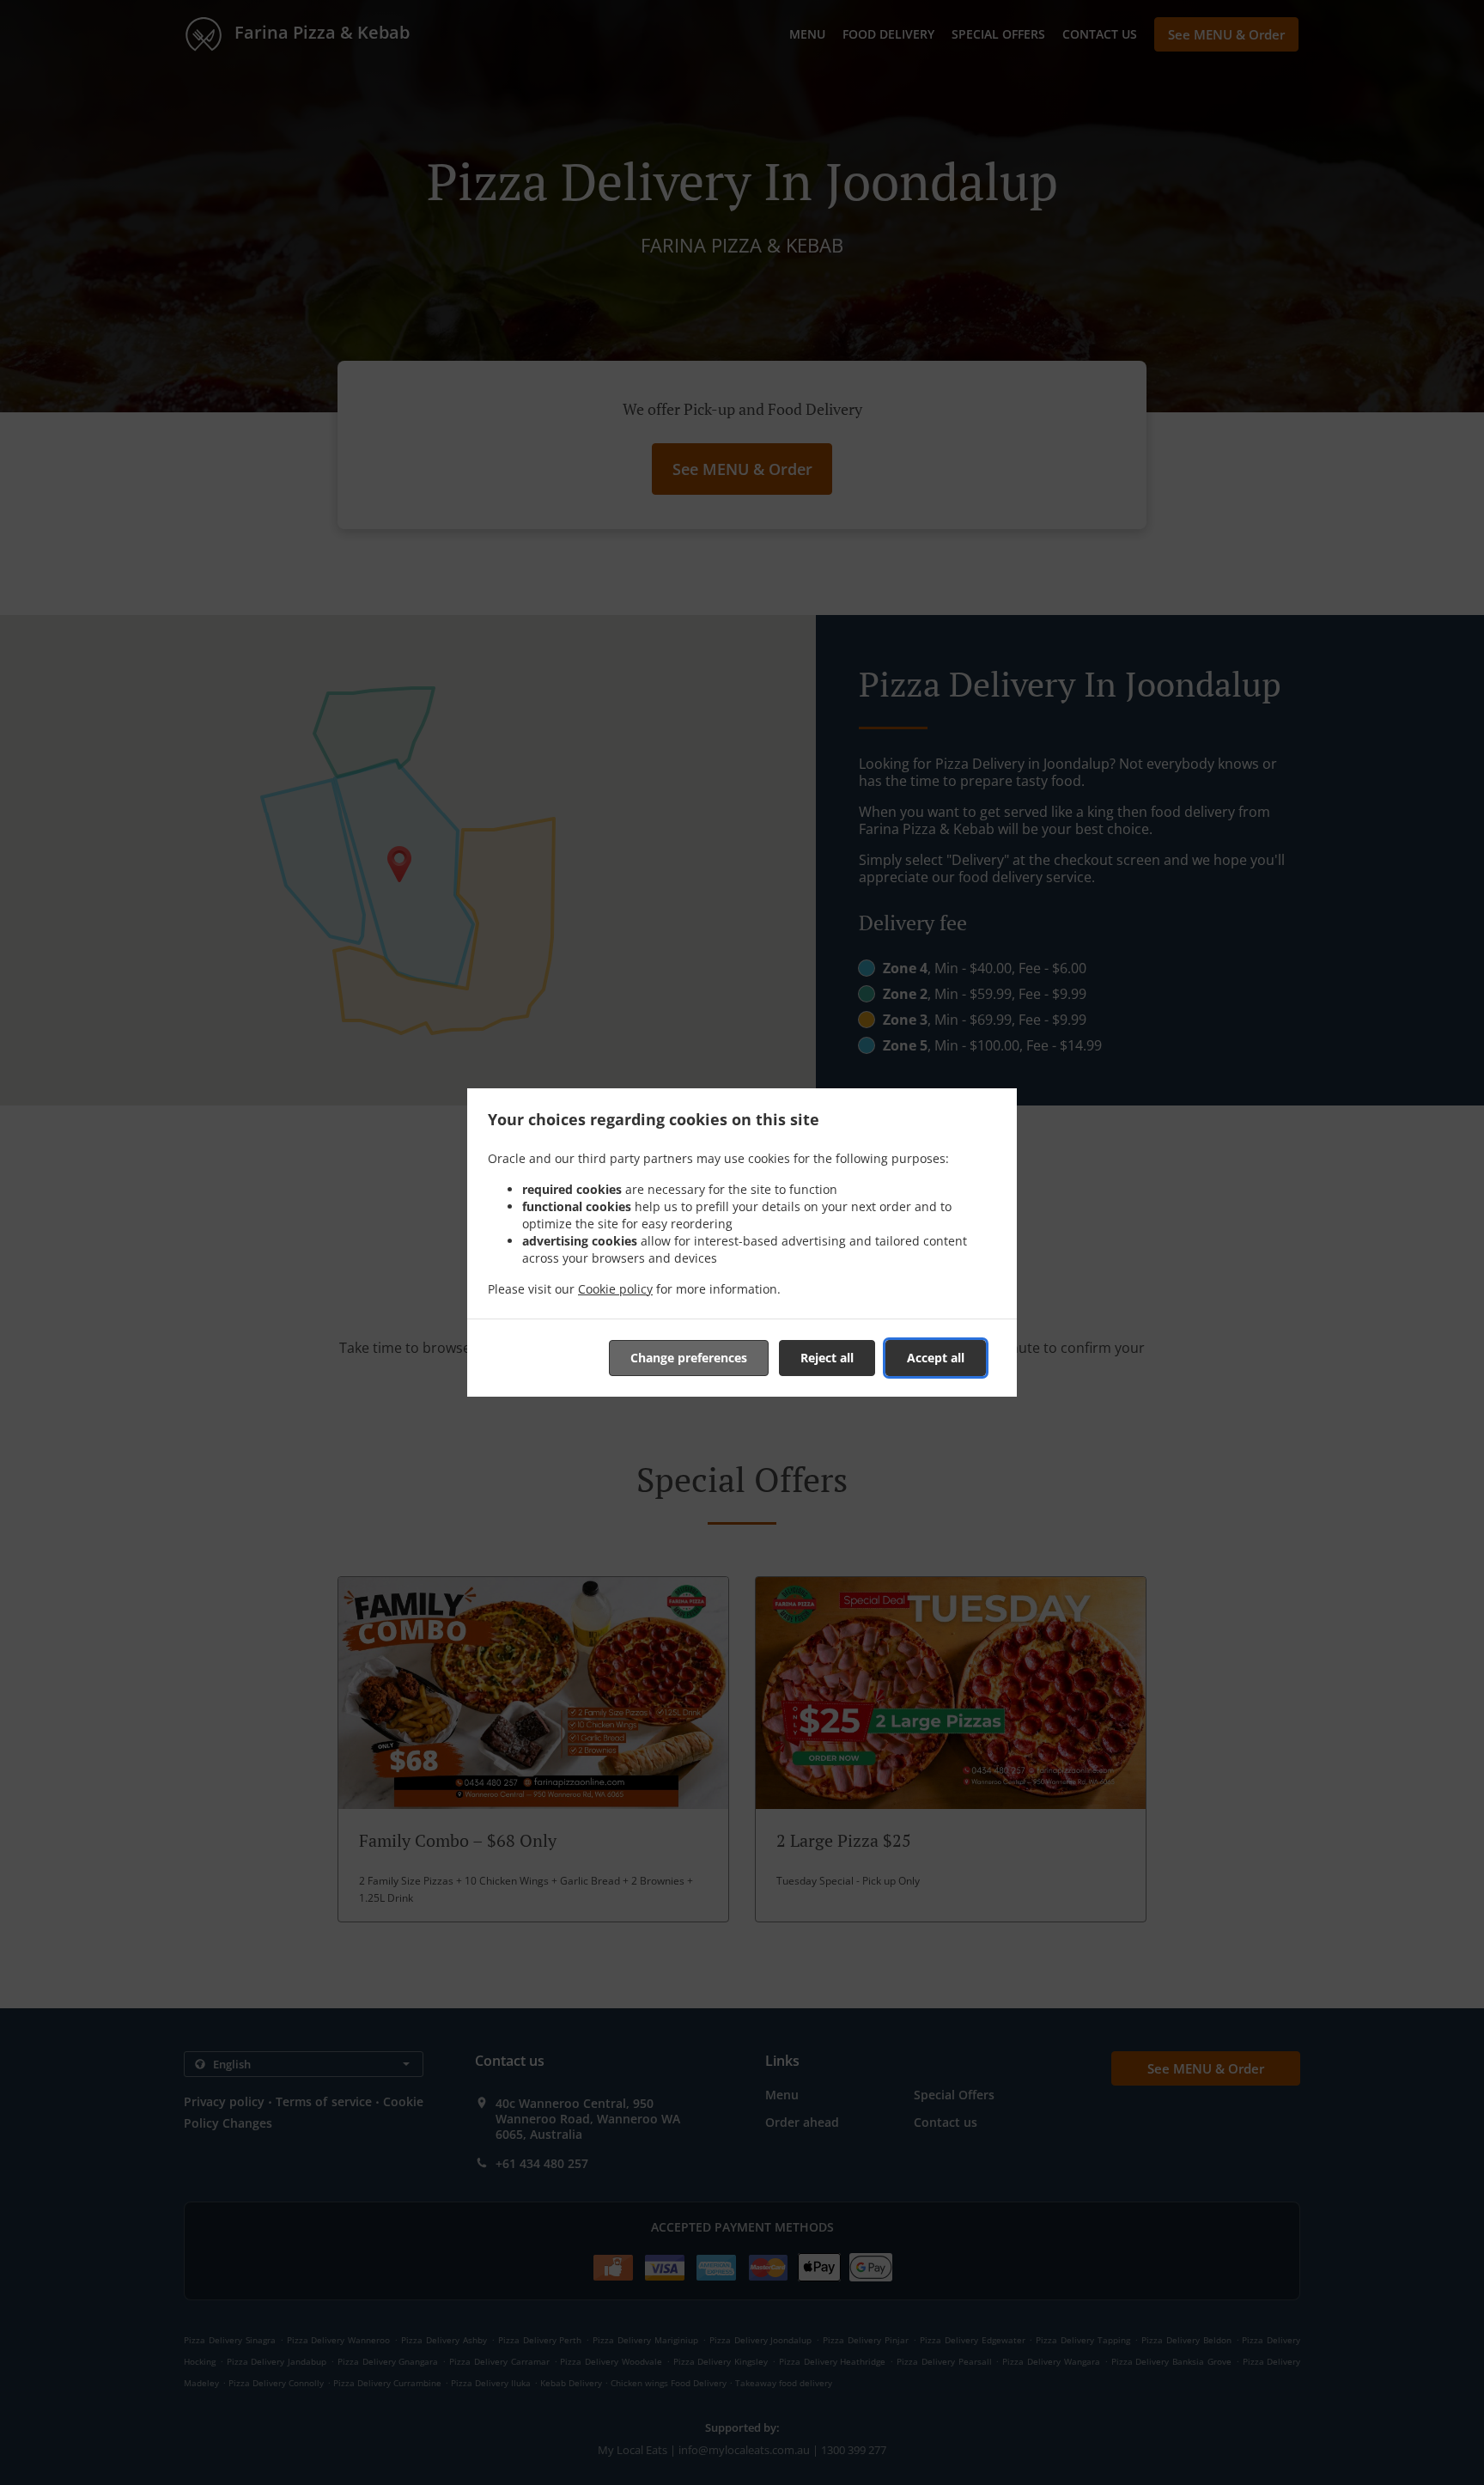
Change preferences (689, 1358)
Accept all (936, 1358)
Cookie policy (615, 1289)
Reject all (827, 1358)
